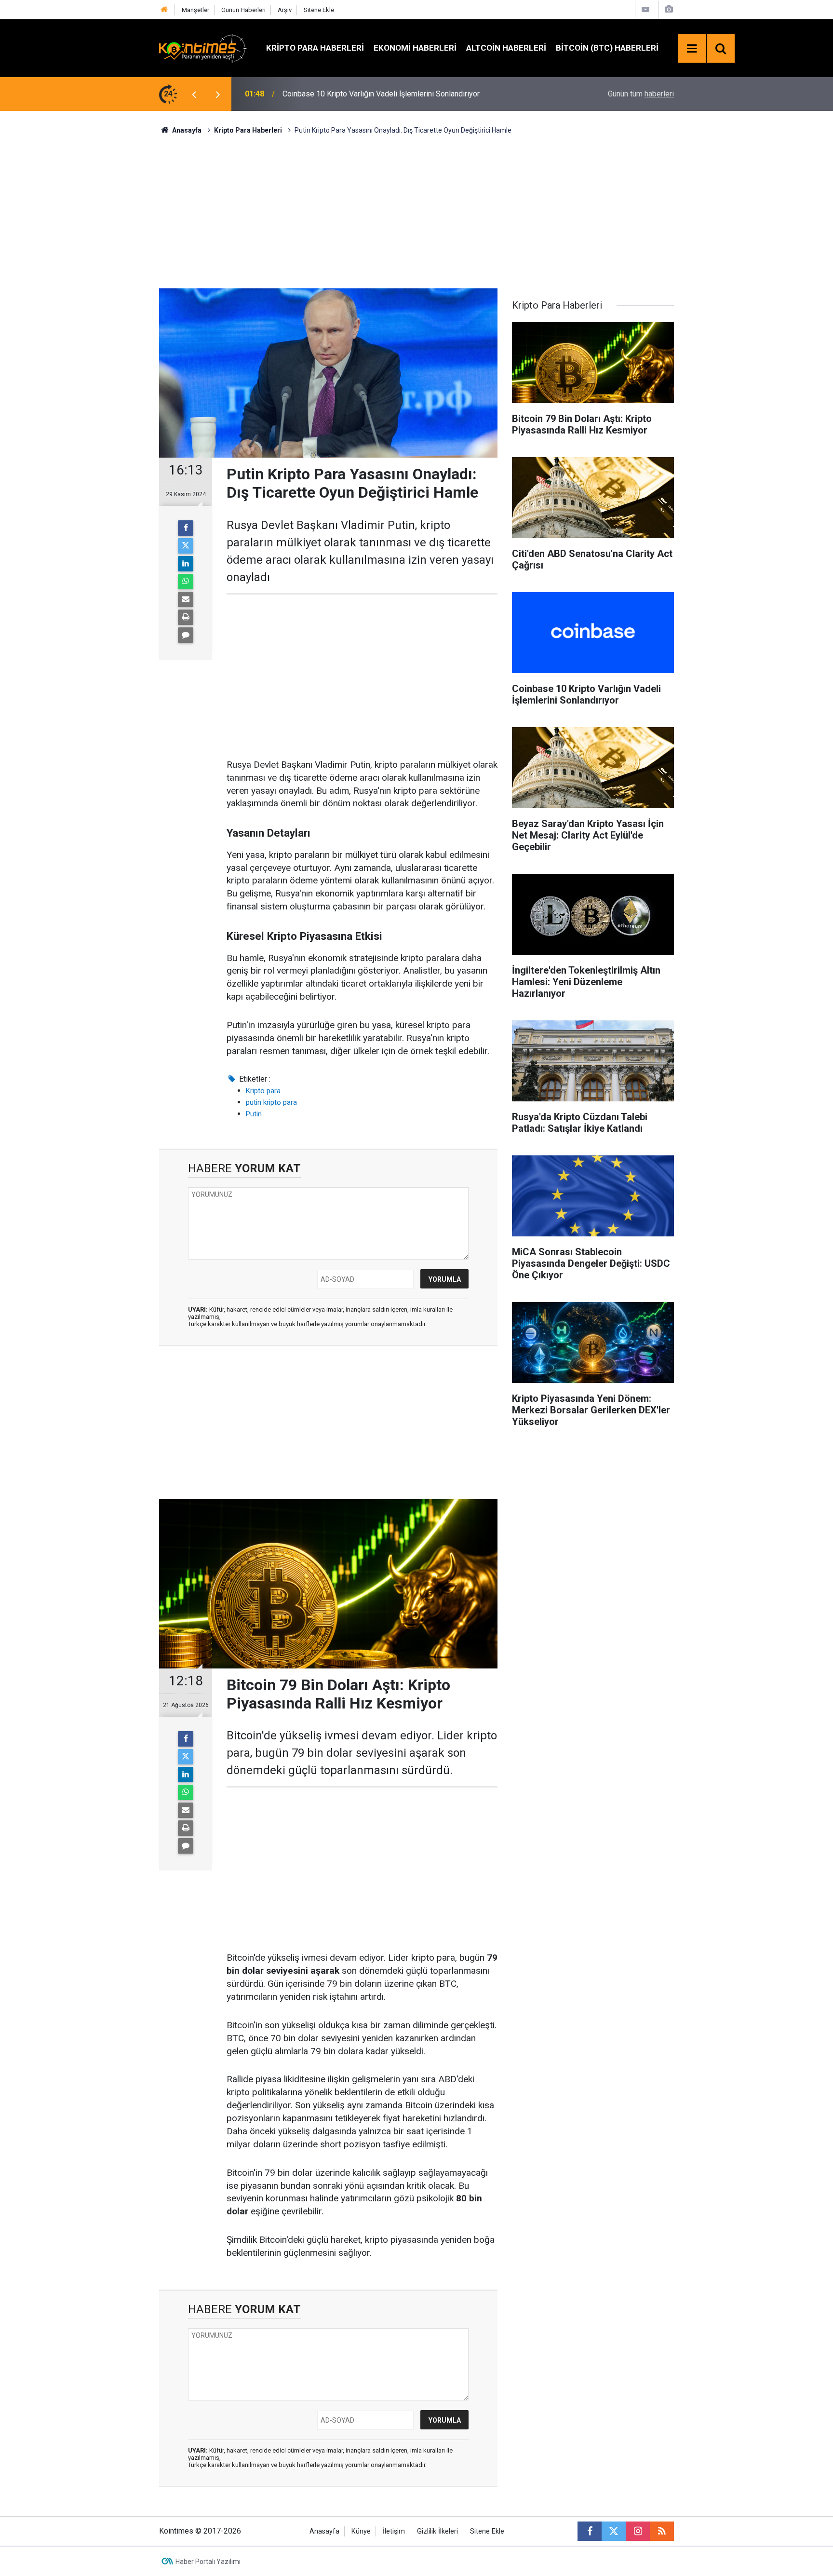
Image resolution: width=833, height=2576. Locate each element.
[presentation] (194, 94)
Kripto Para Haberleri (315, 48)
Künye (361, 2531)
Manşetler (195, 10)
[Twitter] (186, 546)
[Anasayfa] (164, 10)
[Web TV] (645, 9)
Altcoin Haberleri (506, 48)
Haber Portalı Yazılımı (208, 2562)
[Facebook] (186, 528)
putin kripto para (271, 1102)
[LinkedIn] (186, 564)
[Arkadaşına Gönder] (186, 599)
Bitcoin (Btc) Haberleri (607, 48)
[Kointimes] (203, 47)
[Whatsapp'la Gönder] (186, 582)
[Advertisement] (416, 210)
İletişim (394, 2531)
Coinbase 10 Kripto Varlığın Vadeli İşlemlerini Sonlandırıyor (381, 94)
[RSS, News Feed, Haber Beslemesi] (662, 2531)
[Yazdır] (186, 617)
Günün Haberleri (243, 10)
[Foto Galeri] (669, 9)
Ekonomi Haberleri (415, 48)
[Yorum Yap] (186, 635)
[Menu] (692, 49)
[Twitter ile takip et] (614, 2531)
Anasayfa (324, 2531)
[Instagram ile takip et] (638, 2531)
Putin (254, 1114)
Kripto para (263, 1091)
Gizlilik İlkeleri (437, 2531)
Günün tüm (641, 94)
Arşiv (285, 10)
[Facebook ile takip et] (590, 2531)
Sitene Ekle (319, 10)
